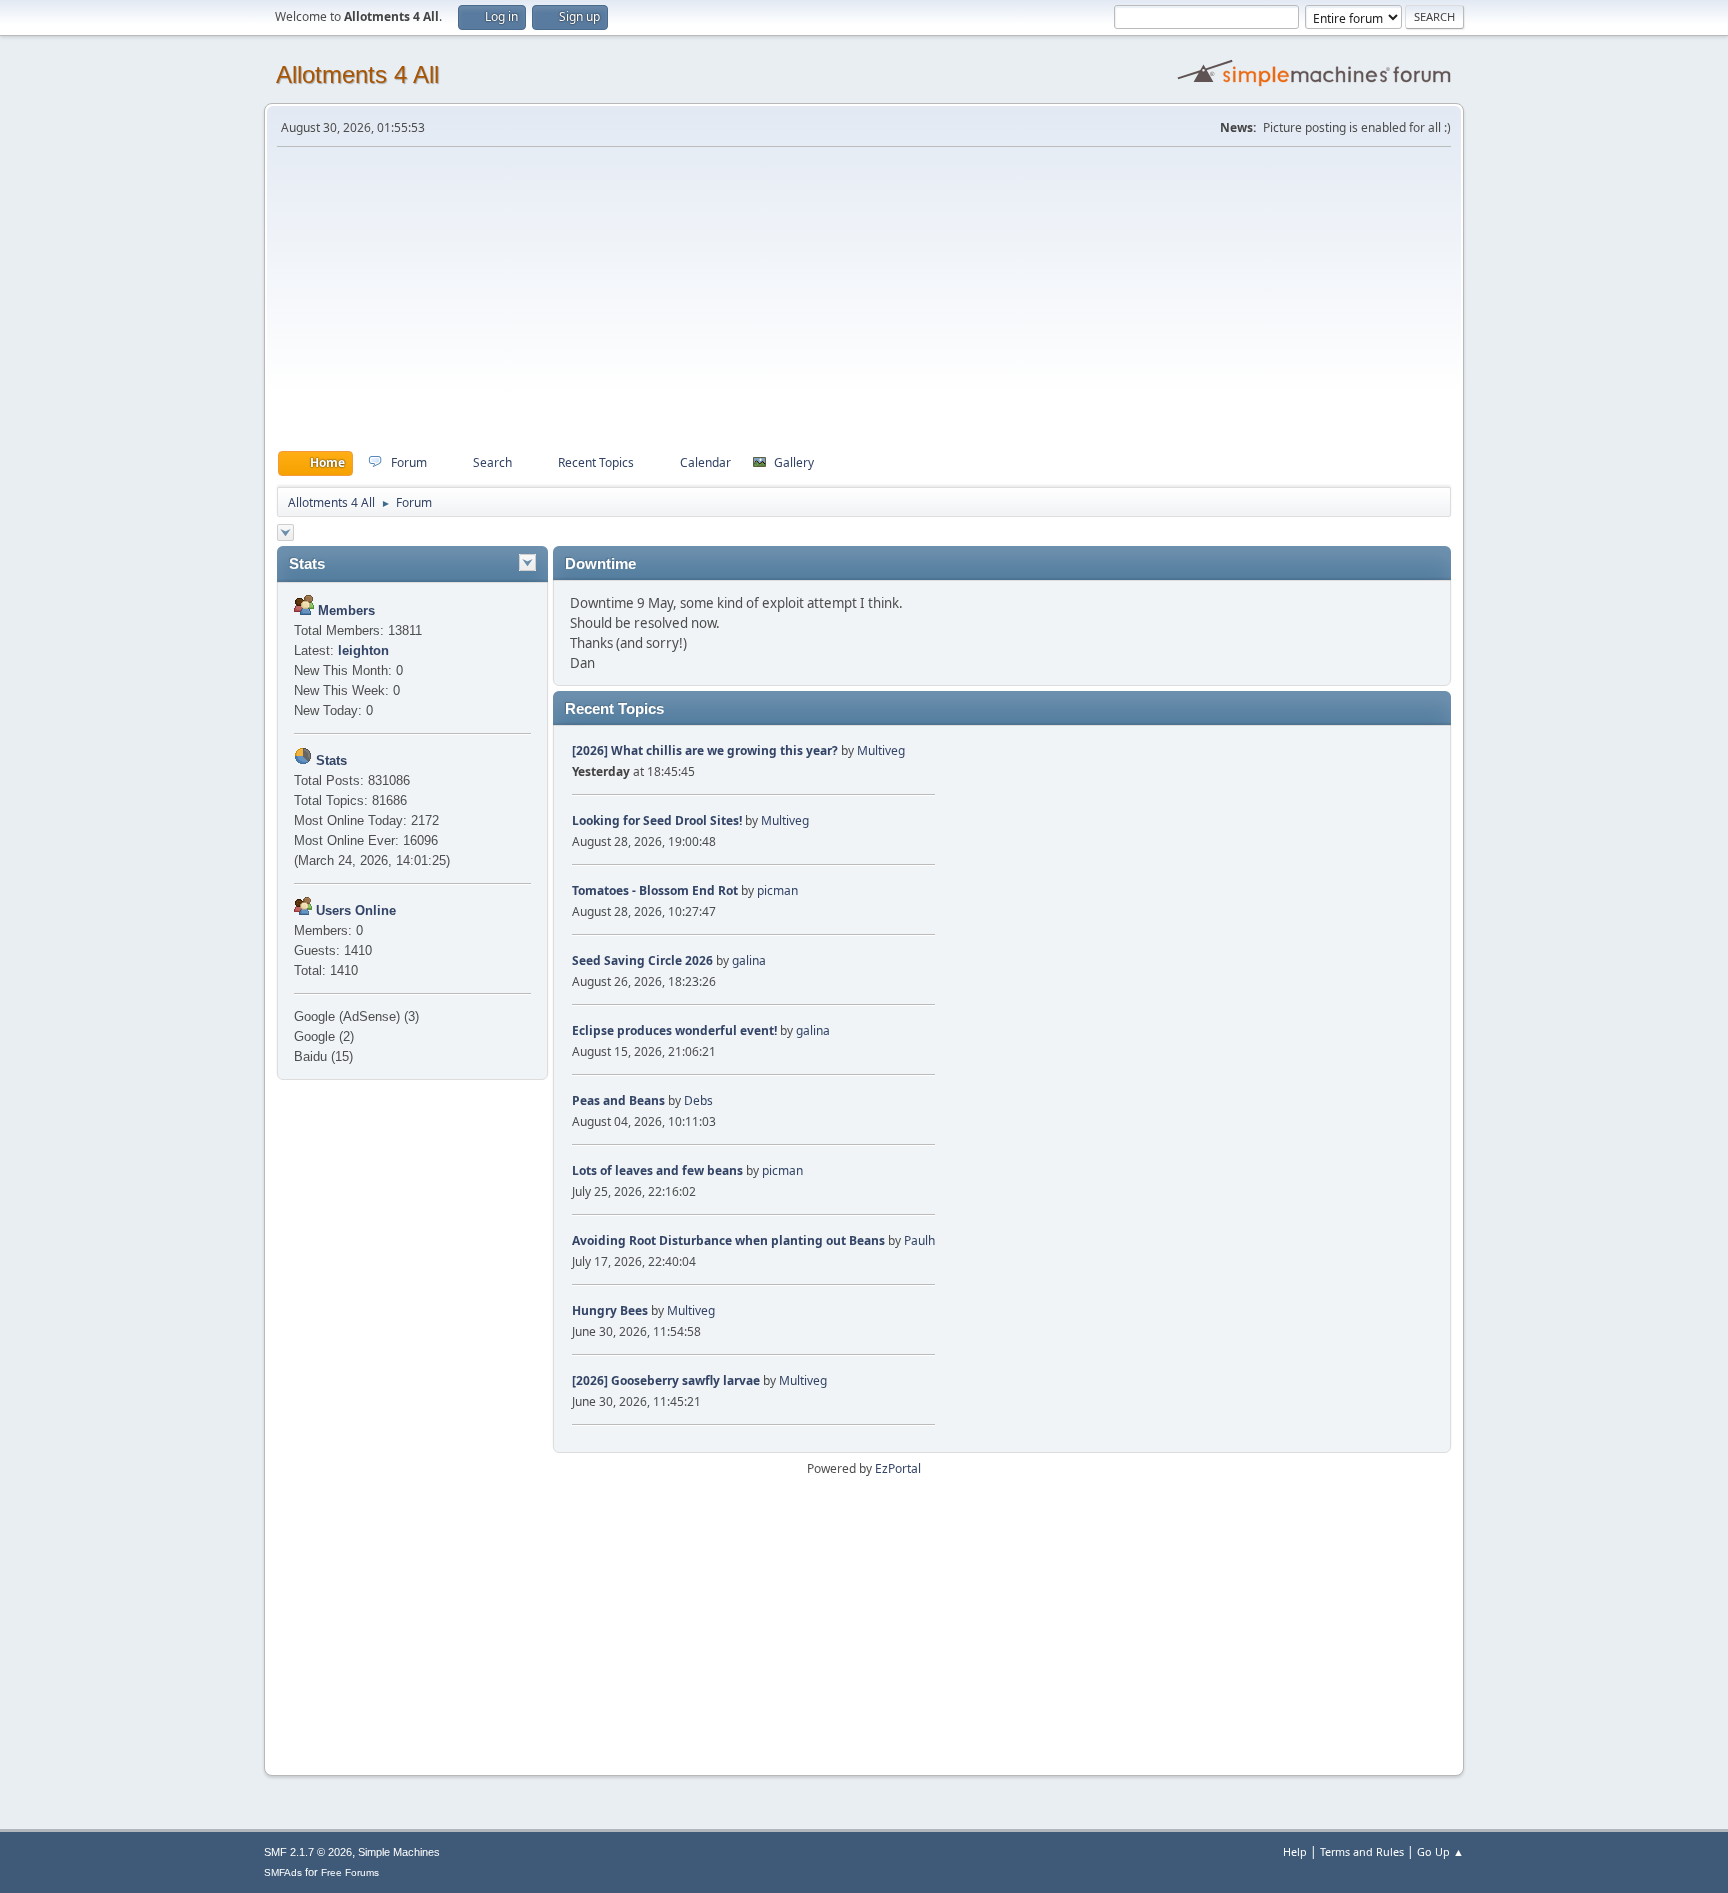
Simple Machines (399, 1852)
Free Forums (350, 1872)
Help (1295, 1851)
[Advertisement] (864, 299)
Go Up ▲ (1440, 1851)
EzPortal (898, 1468)
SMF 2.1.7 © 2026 (308, 1852)
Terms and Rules (1362, 1851)
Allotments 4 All (357, 74)
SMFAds (283, 1872)
